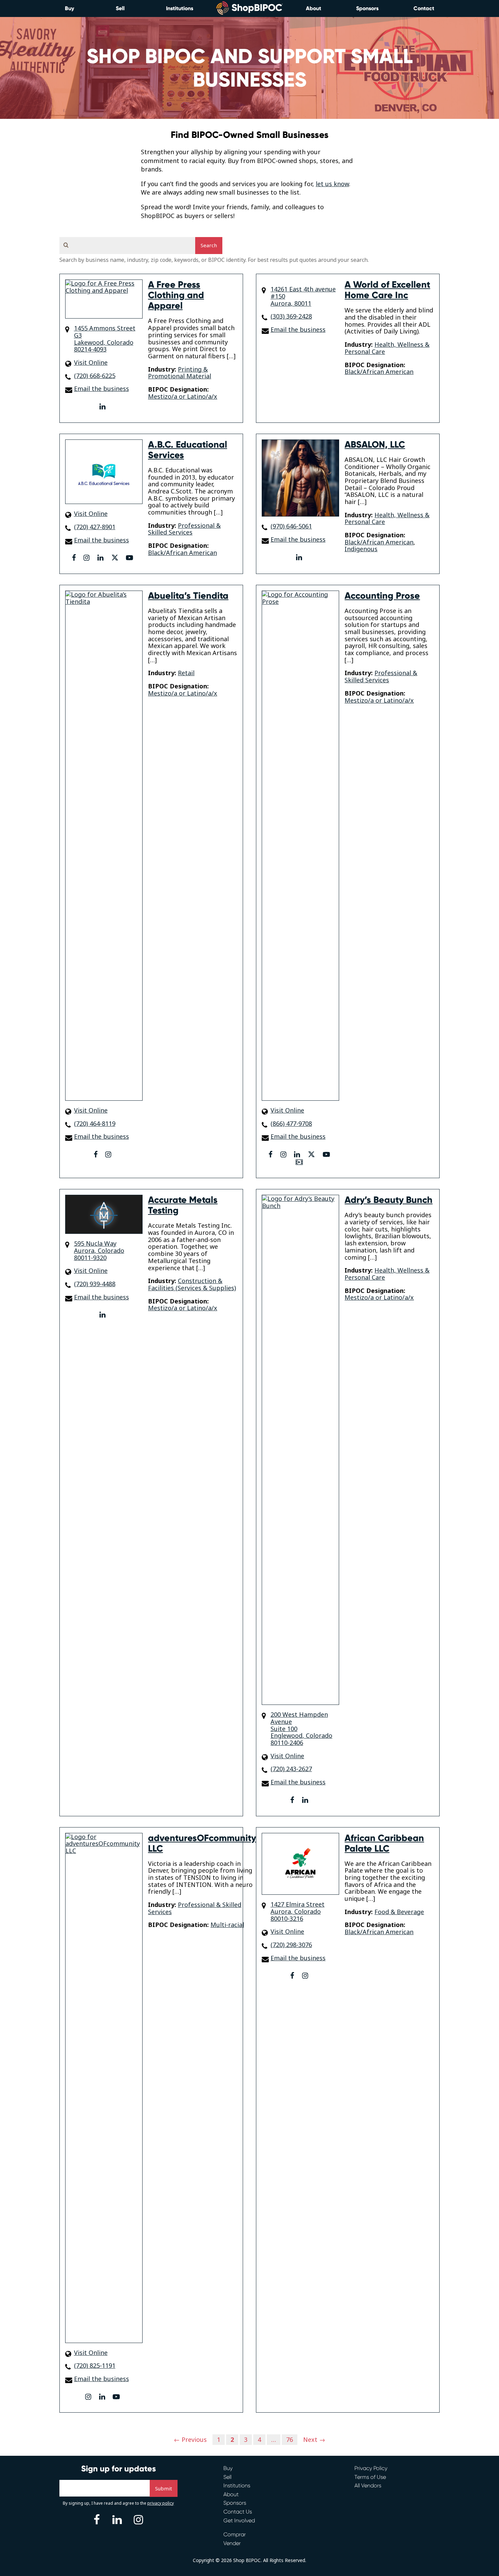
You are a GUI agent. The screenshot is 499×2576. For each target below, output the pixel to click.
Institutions (180, 8)
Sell (120, 8)
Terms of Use (370, 2477)
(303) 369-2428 (291, 316)
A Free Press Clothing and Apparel (176, 295)
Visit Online (91, 363)
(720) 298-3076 (291, 1945)
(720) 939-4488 (95, 1284)
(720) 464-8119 (95, 1124)
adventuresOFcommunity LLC (202, 1843)
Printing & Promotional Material (180, 373)
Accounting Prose (382, 596)
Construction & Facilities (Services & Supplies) (192, 1284)
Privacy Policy (371, 2468)
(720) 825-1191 (95, 2366)
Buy (69, 8)
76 (290, 2439)
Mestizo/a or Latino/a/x (183, 396)
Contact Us (238, 2512)
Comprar (235, 2534)
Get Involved (239, 2520)
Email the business (101, 389)
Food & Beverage (399, 1912)
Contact (424, 8)
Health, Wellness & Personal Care (387, 348)
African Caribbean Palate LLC (384, 1843)
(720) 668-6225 (95, 376)
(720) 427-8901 (95, 527)
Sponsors (367, 8)
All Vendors (368, 2485)
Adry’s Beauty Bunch (389, 1200)
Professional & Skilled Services (184, 529)
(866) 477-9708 (291, 1124)
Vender (232, 2543)
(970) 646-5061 (291, 526)
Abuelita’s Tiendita (188, 596)
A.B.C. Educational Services (188, 450)
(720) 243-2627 (291, 1769)
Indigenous (361, 549)
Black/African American (379, 372)
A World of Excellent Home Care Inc (387, 290)
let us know (332, 184)
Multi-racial (227, 1925)
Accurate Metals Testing (183, 1205)
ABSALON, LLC (375, 445)
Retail (186, 673)
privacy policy (161, 2503)
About (313, 8)
